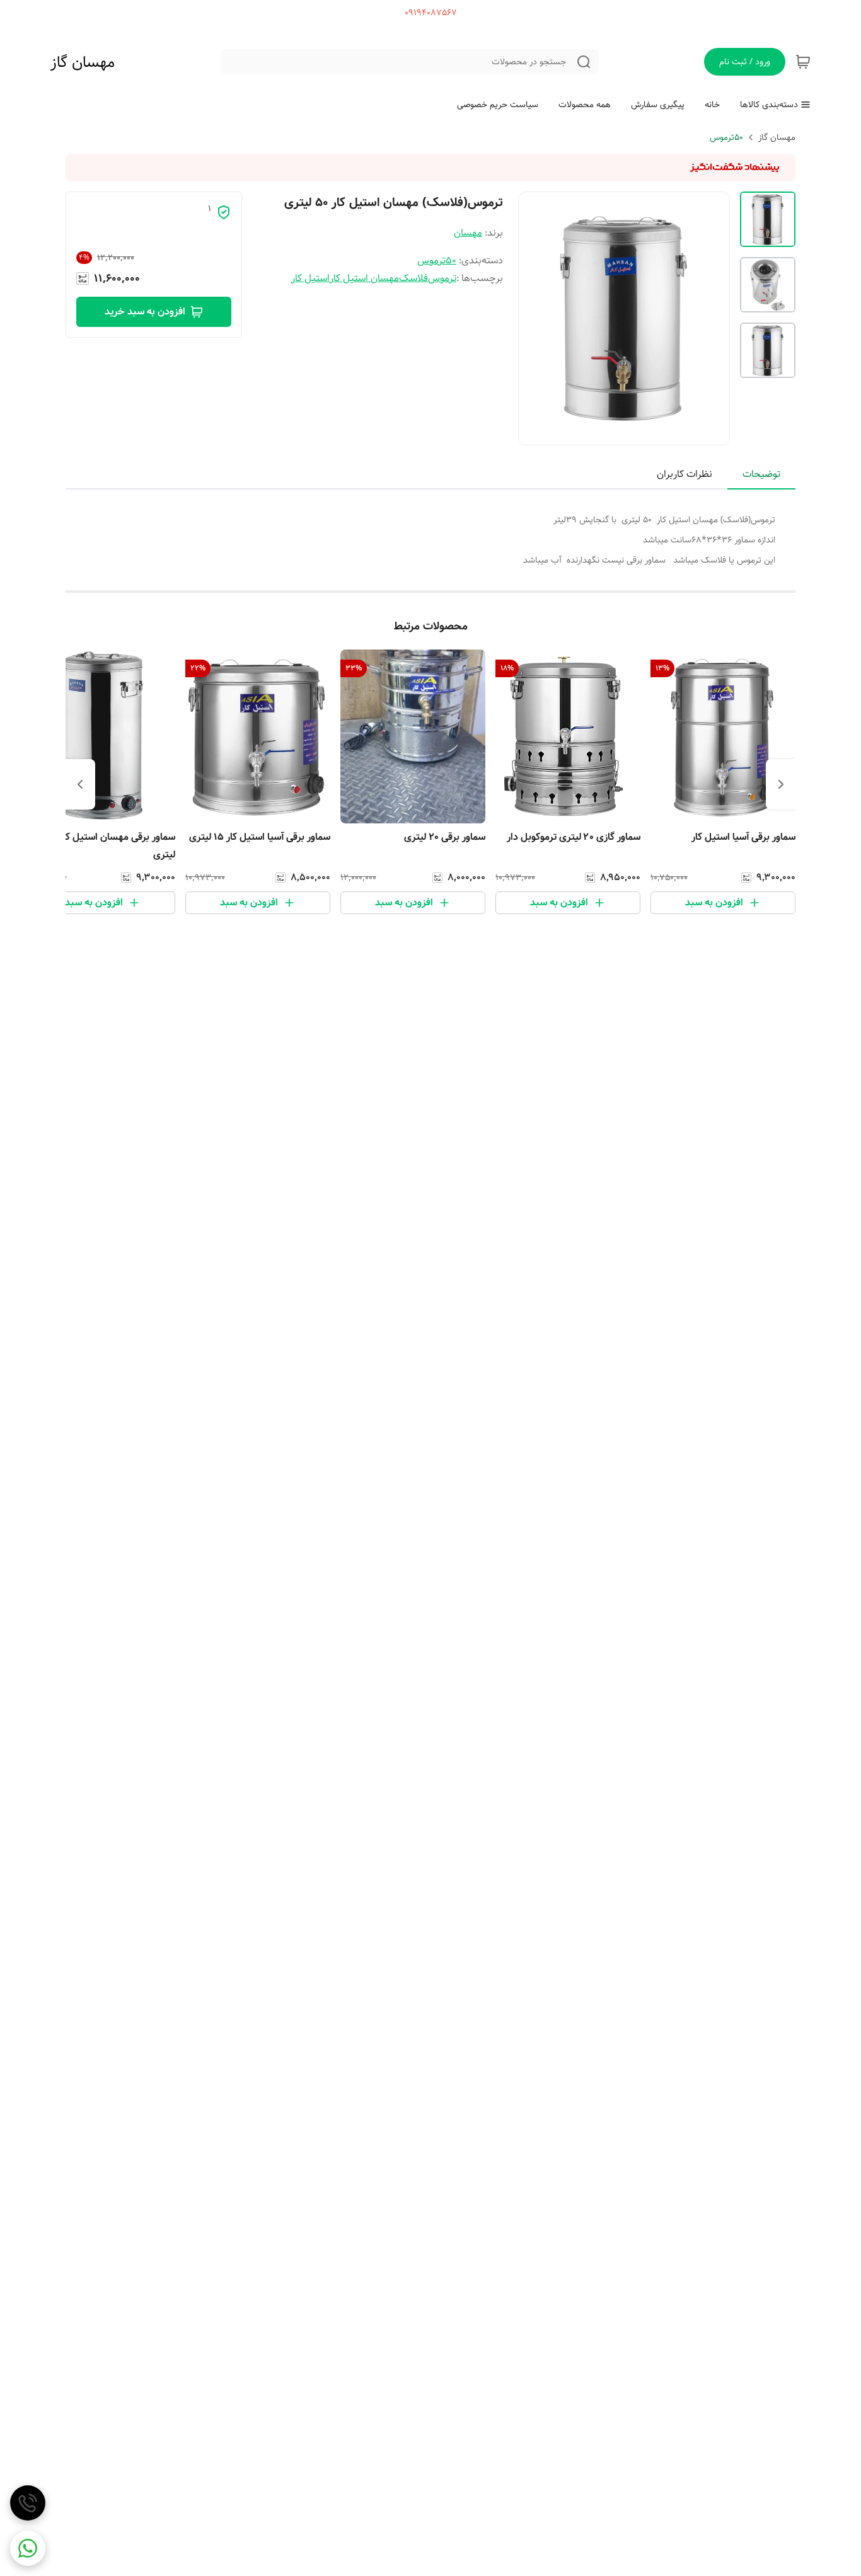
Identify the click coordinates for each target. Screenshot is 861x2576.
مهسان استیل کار (364, 278)
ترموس (442, 278)
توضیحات (761, 474)
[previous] (781, 784)
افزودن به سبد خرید (145, 312)
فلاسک (413, 278)
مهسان (468, 233)
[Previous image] (536, 318)
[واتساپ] (28, 2548)
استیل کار (310, 278)
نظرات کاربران (685, 474)
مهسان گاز (83, 62)
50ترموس (726, 137)
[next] (80, 784)
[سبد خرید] (803, 62)
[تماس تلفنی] (28, 2503)
